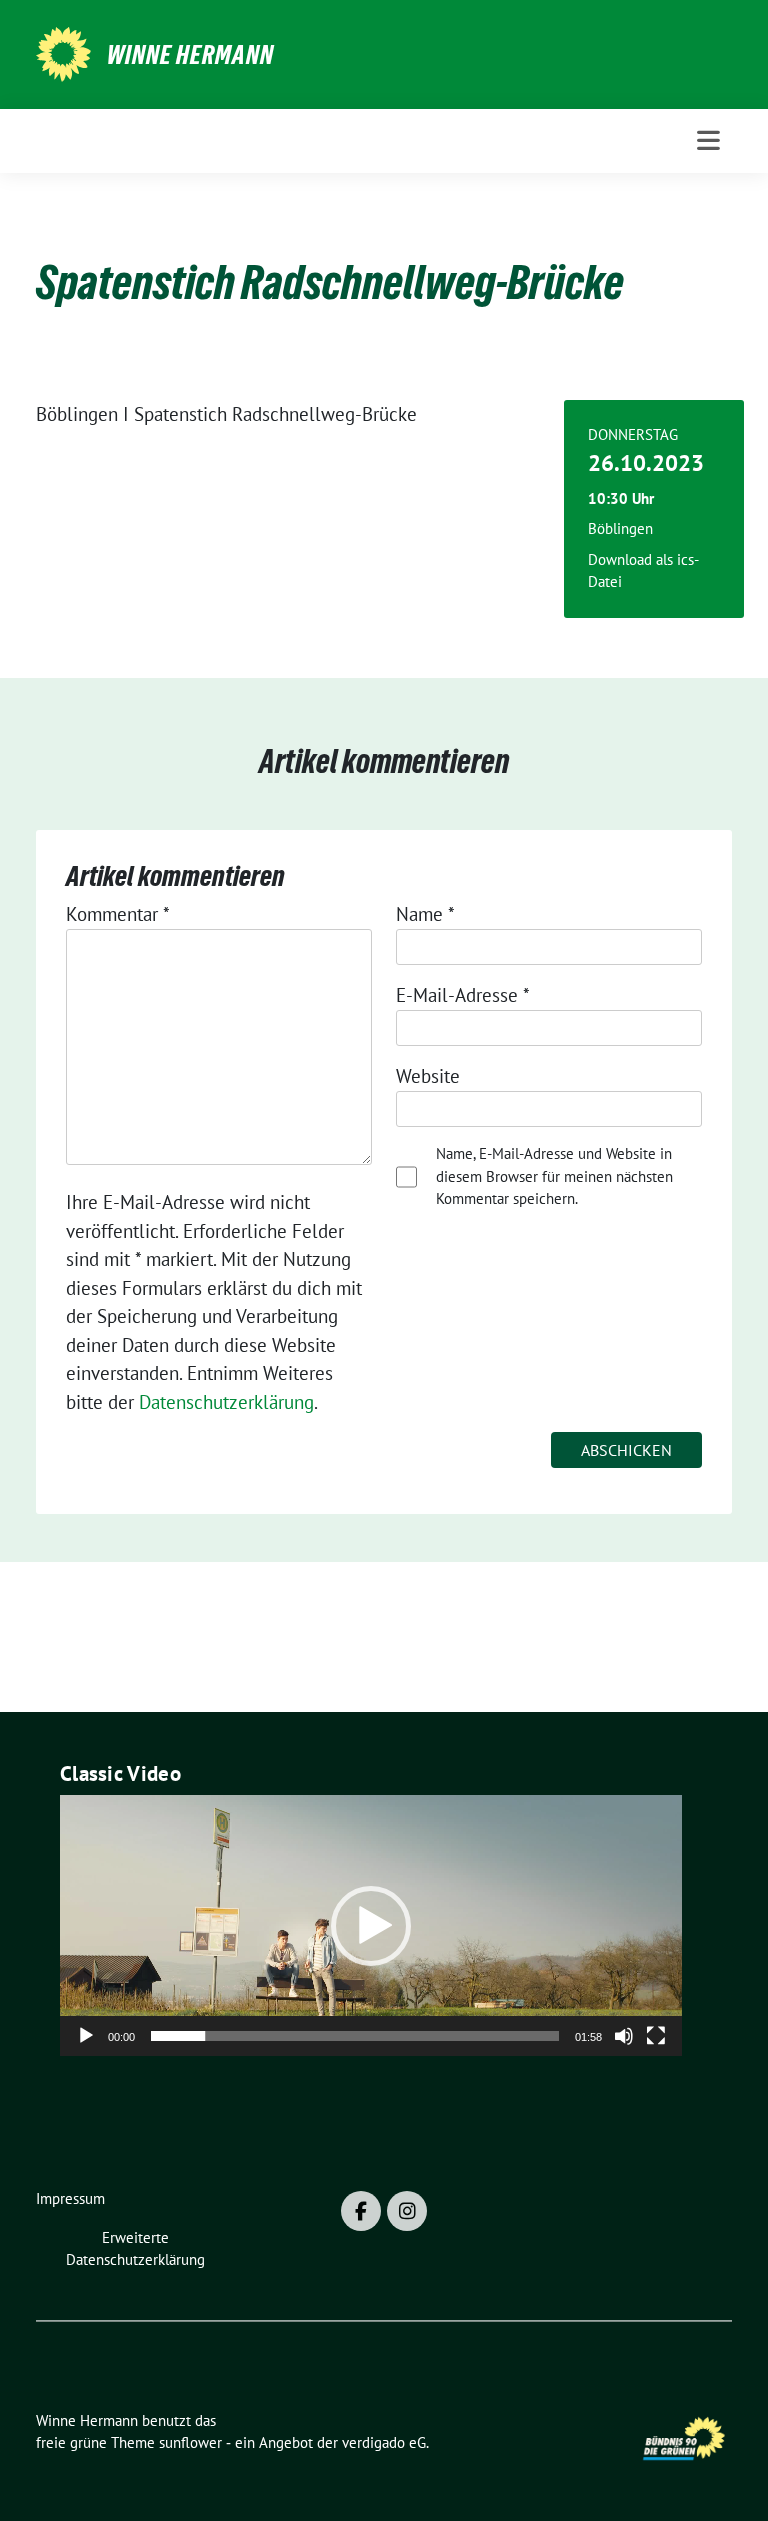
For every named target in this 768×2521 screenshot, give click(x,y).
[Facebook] (361, 2211)
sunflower (190, 2442)
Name (425, 914)
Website (428, 1076)
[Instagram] (407, 2211)
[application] (371, 1925)
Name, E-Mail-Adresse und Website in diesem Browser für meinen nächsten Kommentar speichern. (554, 1176)
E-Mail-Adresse (463, 995)
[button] (371, 1926)
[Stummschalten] (624, 2036)
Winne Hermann (190, 55)
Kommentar (118, 914)
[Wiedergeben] (86, 2036)
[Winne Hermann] (63, 52)
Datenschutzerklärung (226, 1402)
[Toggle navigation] (708, 140)
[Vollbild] (656, 2036)
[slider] (355, 2036)
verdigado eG (384, 2442)
